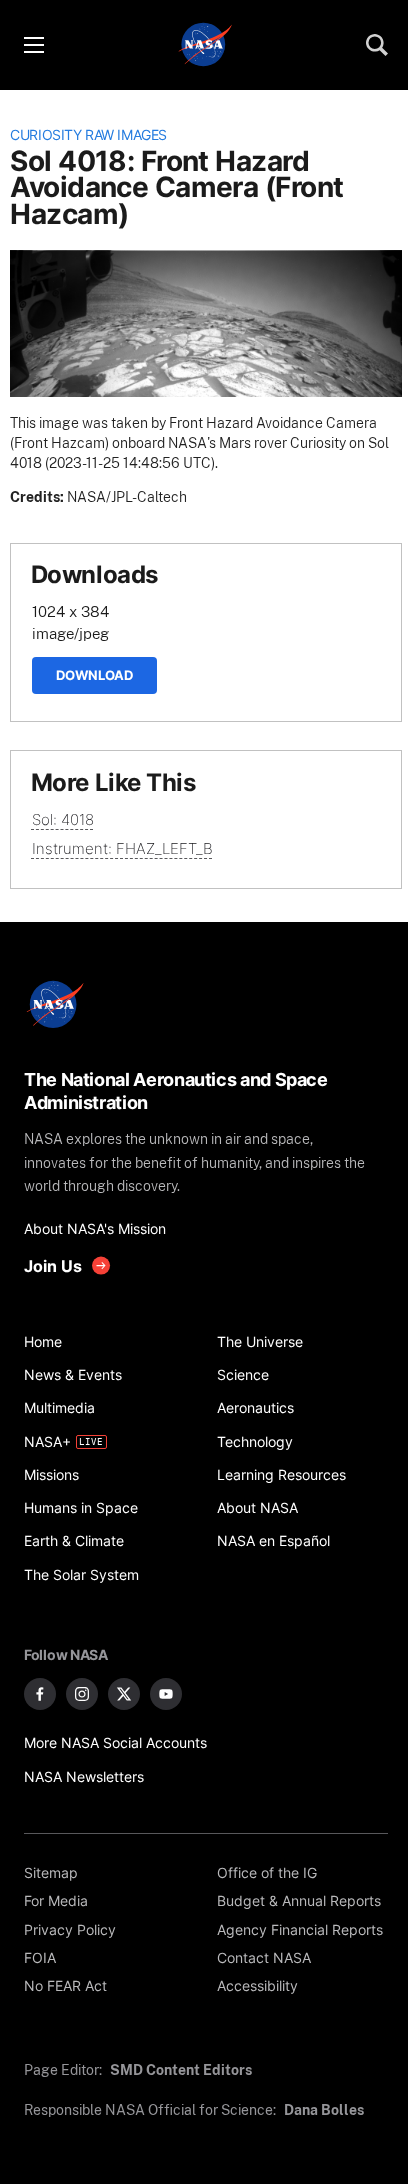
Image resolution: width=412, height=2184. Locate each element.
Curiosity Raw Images (88, 135)
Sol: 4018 (63, 819)
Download (94, 675)
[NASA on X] (124, 1694)
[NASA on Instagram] (82, 1694)
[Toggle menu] (33, 45)
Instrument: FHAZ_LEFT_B (122, 848)
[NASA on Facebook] (40, 1694)
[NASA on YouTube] (166, 1694)
